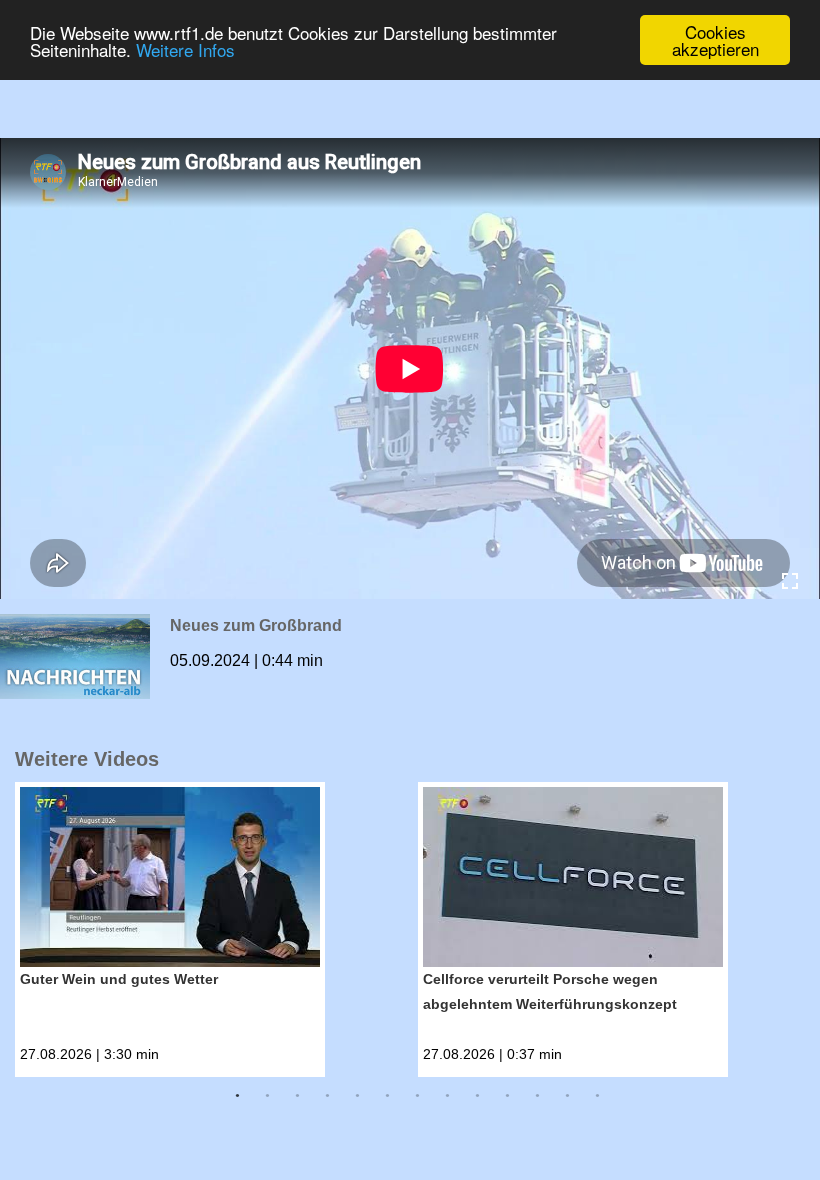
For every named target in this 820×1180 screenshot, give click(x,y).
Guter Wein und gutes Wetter (119, 979)
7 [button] (418, 1096)
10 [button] (508, 1096)
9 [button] (478, 1096)
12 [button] (568, 1096)
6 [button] (388, 1096)
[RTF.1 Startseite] (410, 81)
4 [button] (328, 1096)
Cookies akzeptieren (715, 40)
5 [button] (358, 1096)
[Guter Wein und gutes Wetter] (170, 877)
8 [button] (448, 1096)
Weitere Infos (185, 49)
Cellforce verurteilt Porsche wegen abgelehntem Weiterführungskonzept (550, 991)
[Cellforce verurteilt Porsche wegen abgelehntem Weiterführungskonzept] (573, 877)
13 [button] (598, 1096)
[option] (216, 929)
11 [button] (538, 1096)
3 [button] (298, 1096)
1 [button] (238, 1096)
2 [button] (268, 1096)
